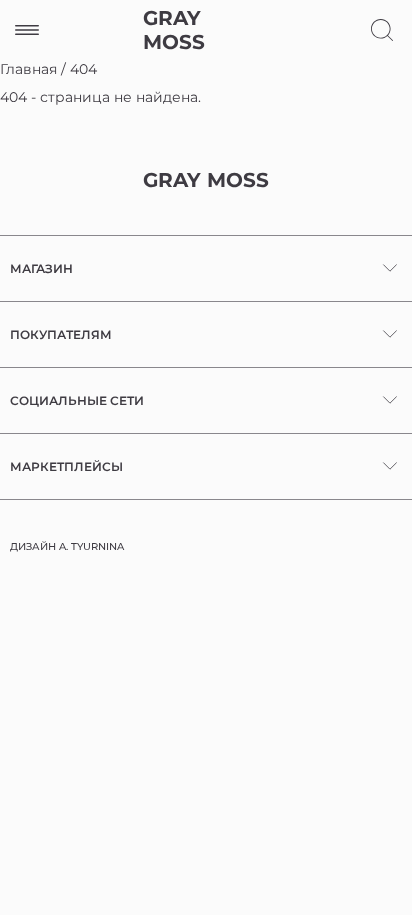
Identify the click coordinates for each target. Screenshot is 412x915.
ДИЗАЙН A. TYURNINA (67, 546)
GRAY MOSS (174, 30)
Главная (28, 69)
